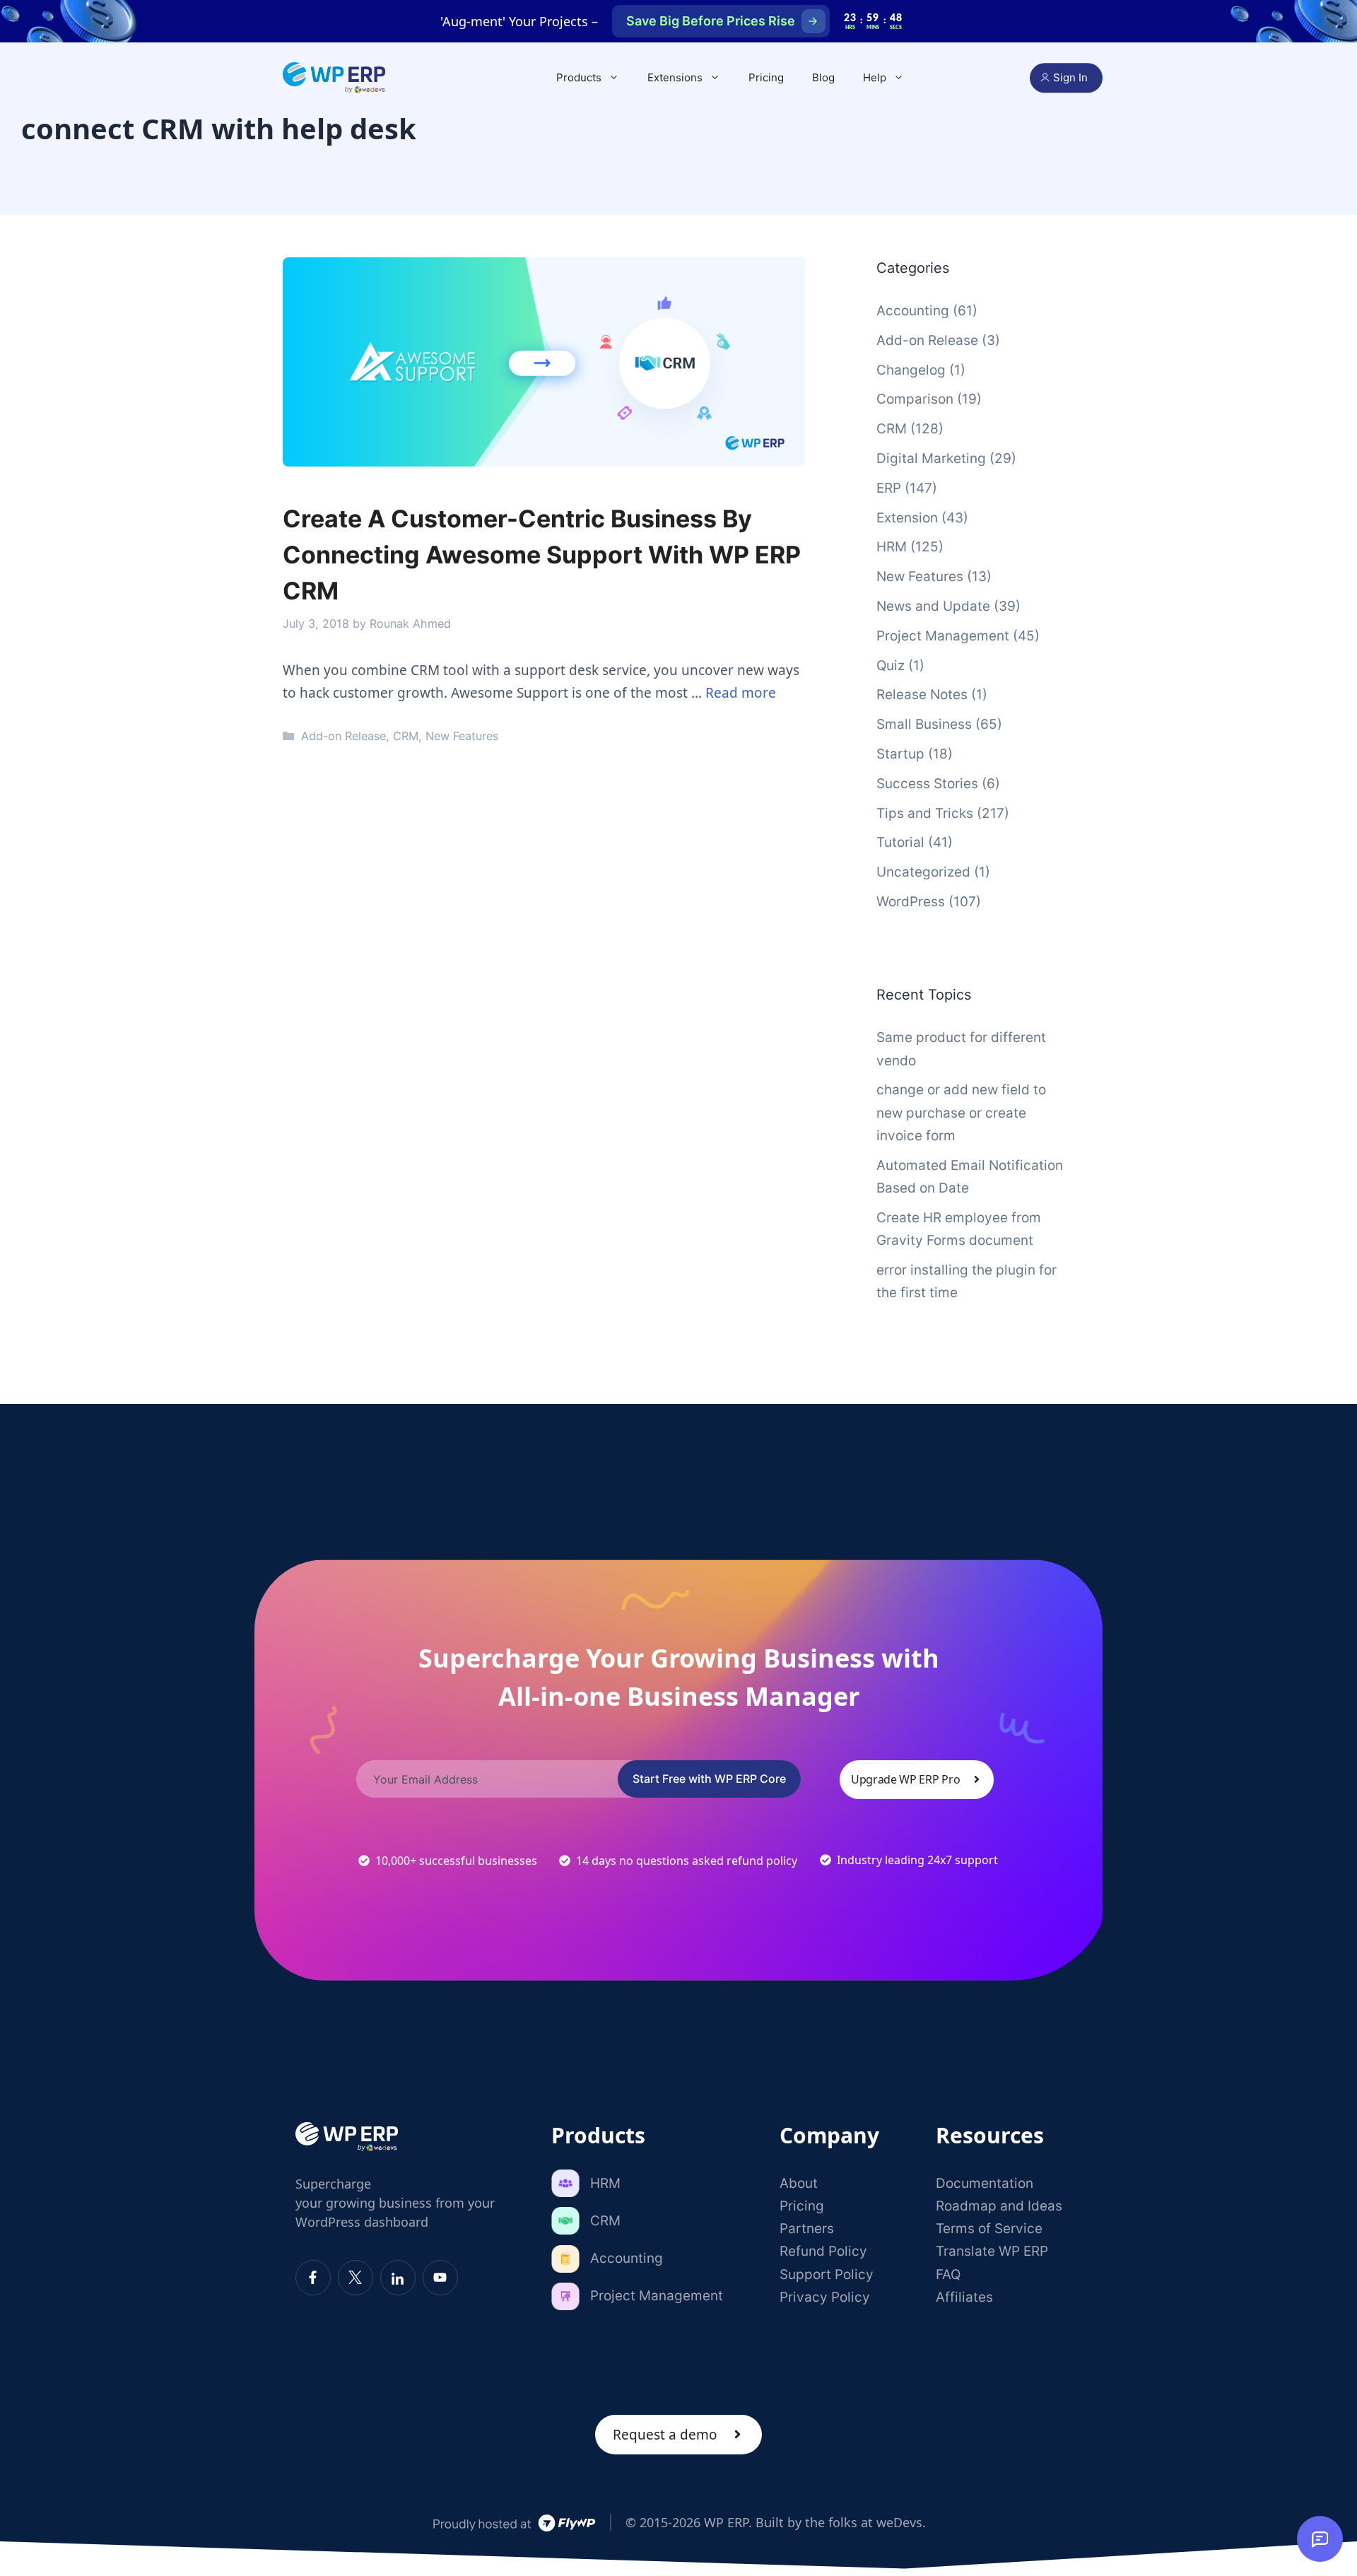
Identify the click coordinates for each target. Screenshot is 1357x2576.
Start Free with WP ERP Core (709, 1779)
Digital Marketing (931, 458)
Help (875, 77)
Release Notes (922, 695)
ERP (889, 488)
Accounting (913, 311)
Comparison (915, 399)
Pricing (766, 77)
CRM (406, 736)
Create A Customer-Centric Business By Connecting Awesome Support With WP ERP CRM (542, 555)
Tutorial (900, 842)
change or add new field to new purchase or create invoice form (961, 1113)
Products (579, 77)
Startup (900, 754)
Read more (741, 693)
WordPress (911, 902)
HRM (892, 547)
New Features (462, 736)
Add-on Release (343, 736)
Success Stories (927, 784)
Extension (907, 518)
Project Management (943, 636)
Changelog (911, 370)
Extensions (675, 77)
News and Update (933, 606)
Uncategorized (923, 872)
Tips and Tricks (925, 813)
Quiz (891, 666)
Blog (823, 77)
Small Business (924, 724)
